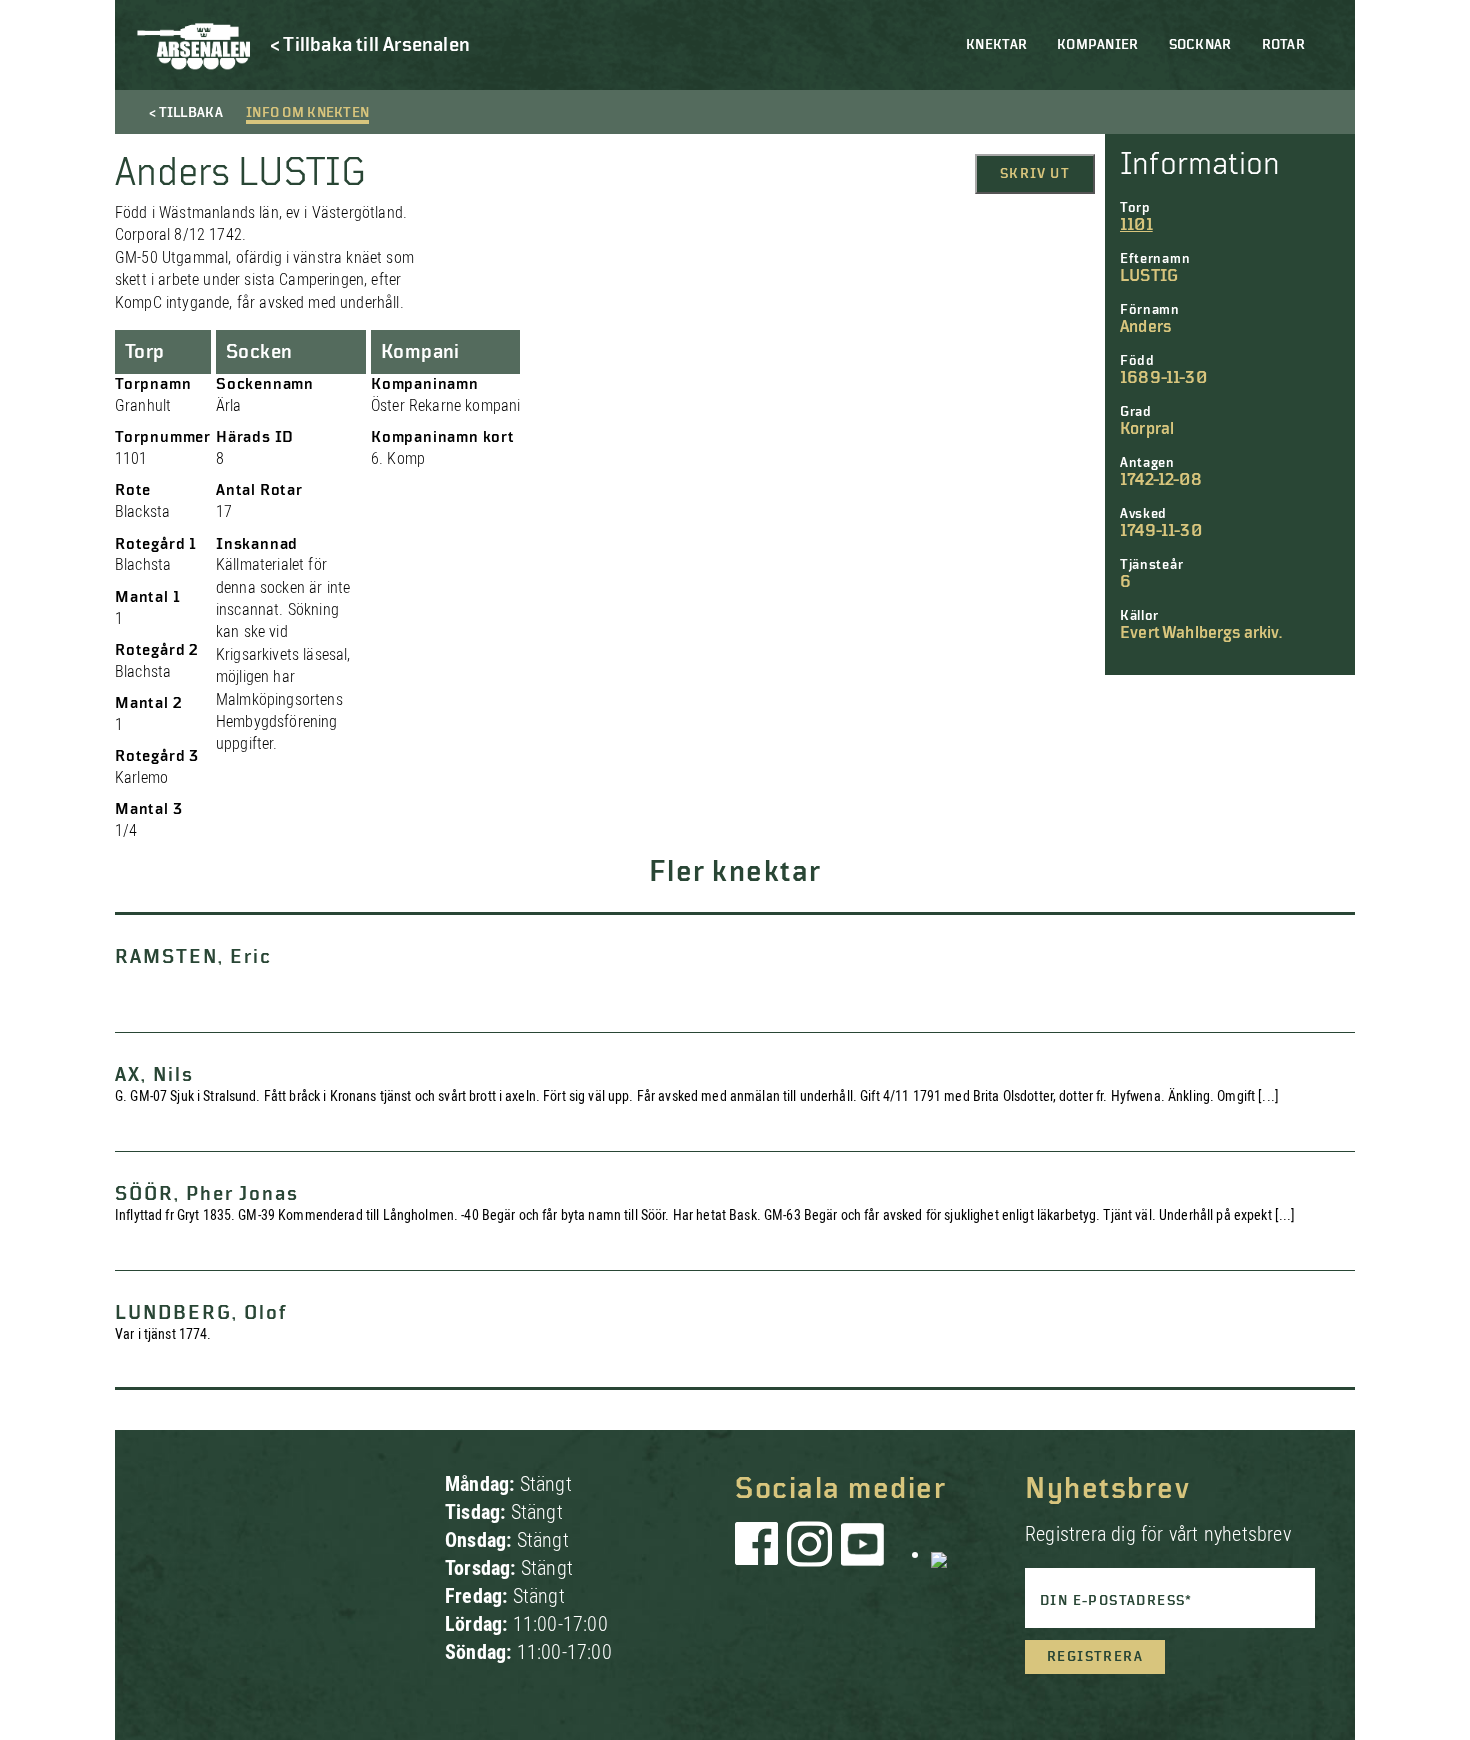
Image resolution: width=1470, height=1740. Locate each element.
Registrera (1095, 1657)
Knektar (996, 45)
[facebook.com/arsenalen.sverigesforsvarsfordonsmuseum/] (760, 1554)
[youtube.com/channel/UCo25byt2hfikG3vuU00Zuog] (863, 1554)
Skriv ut (1035, 174)
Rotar (1283, 45)
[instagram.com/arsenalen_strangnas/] (810, 1554)
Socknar (1200, 45)
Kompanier (1098, 45)
